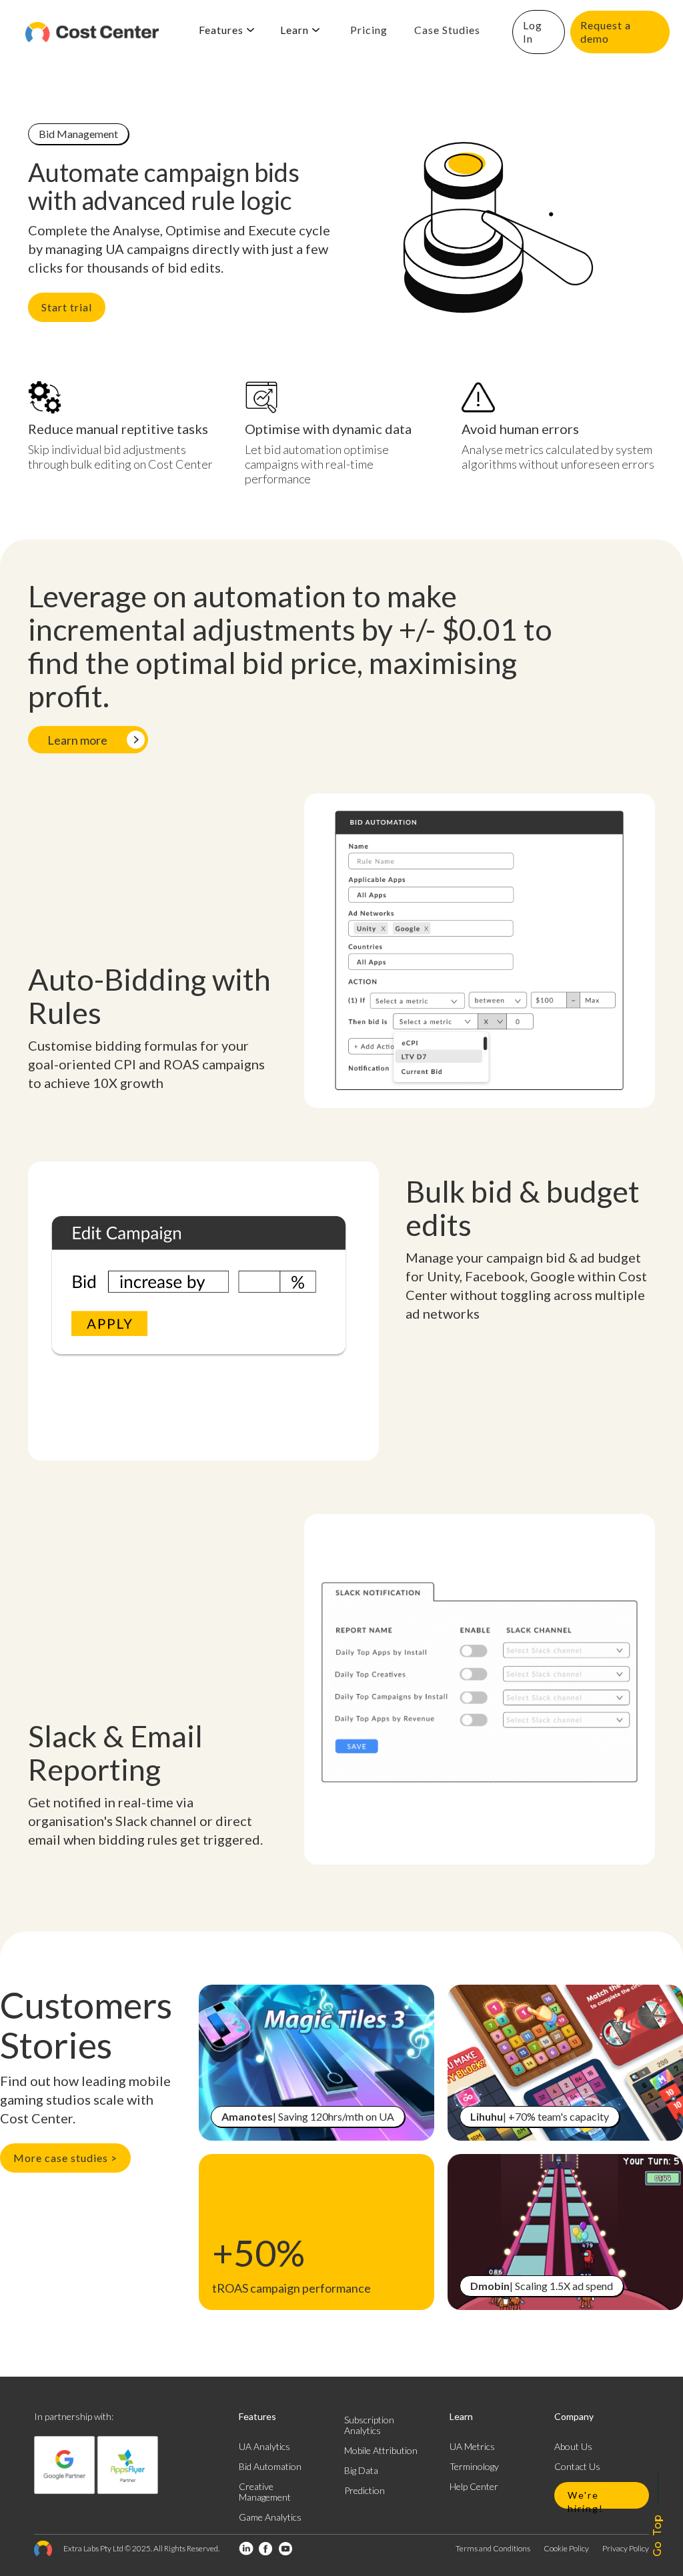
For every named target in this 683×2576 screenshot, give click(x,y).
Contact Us (577, 2466)
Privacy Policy (626, 2548)
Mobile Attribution (381, 2450)
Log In (533, 32)
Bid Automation (270, 2466)
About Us (573, 2446)
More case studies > (65, 2158)
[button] (227, 30)
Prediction (365, 2490)
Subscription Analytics (369, 2425)
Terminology (474, 2466)
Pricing (369, 30)
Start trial (67, 307)
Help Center (474, 2486)
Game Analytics (270, 2517)
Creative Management (265, 2492)
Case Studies (447, 30)
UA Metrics (472, 2446)
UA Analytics (264, 2446)
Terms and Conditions (493, 2548)
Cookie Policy (566, 2548)
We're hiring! (586, 2499)
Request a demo (606, 32)
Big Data (361, 2470)
